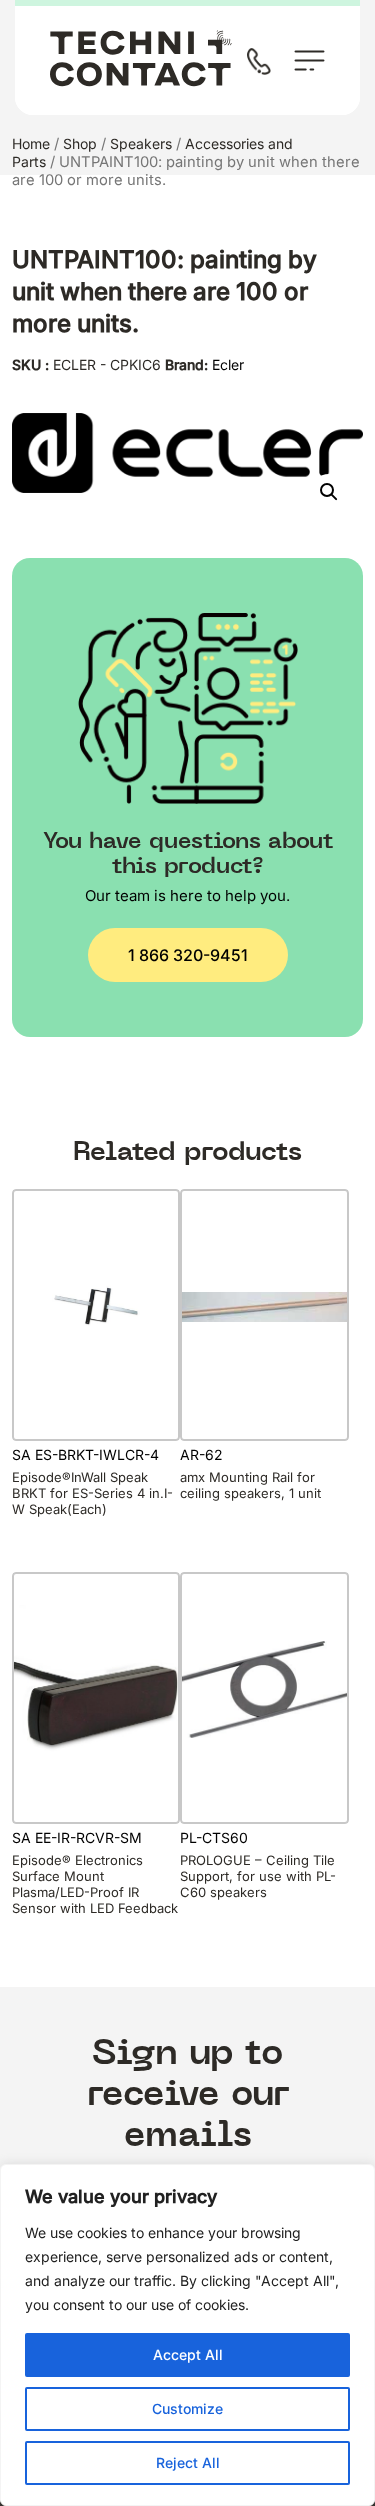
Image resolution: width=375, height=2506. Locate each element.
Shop (80, 143)
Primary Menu (309, 60)
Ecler (228, 364)
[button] (329, 492)
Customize (187, 2408)
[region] (187, 2335)
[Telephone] (263, 63)
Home (31, 143)
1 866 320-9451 (188, 955)
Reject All (188, 2462)
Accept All (188, 2354)
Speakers (141, 143)
